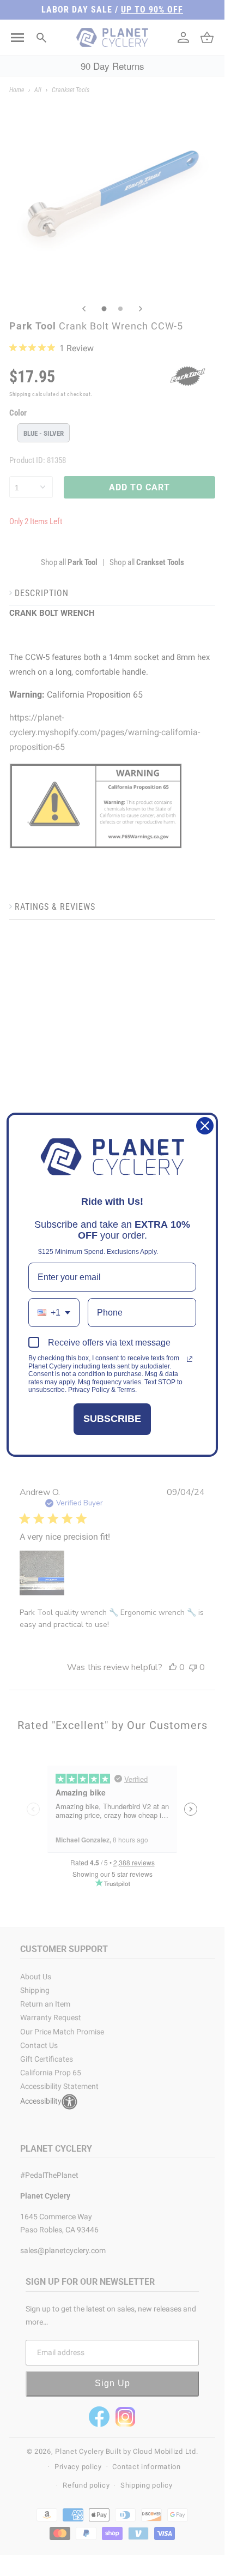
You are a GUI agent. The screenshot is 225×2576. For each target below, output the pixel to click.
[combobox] (54, 1313)
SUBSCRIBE (112, 1419)
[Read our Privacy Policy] (190, 1359)
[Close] (205, 1126)
